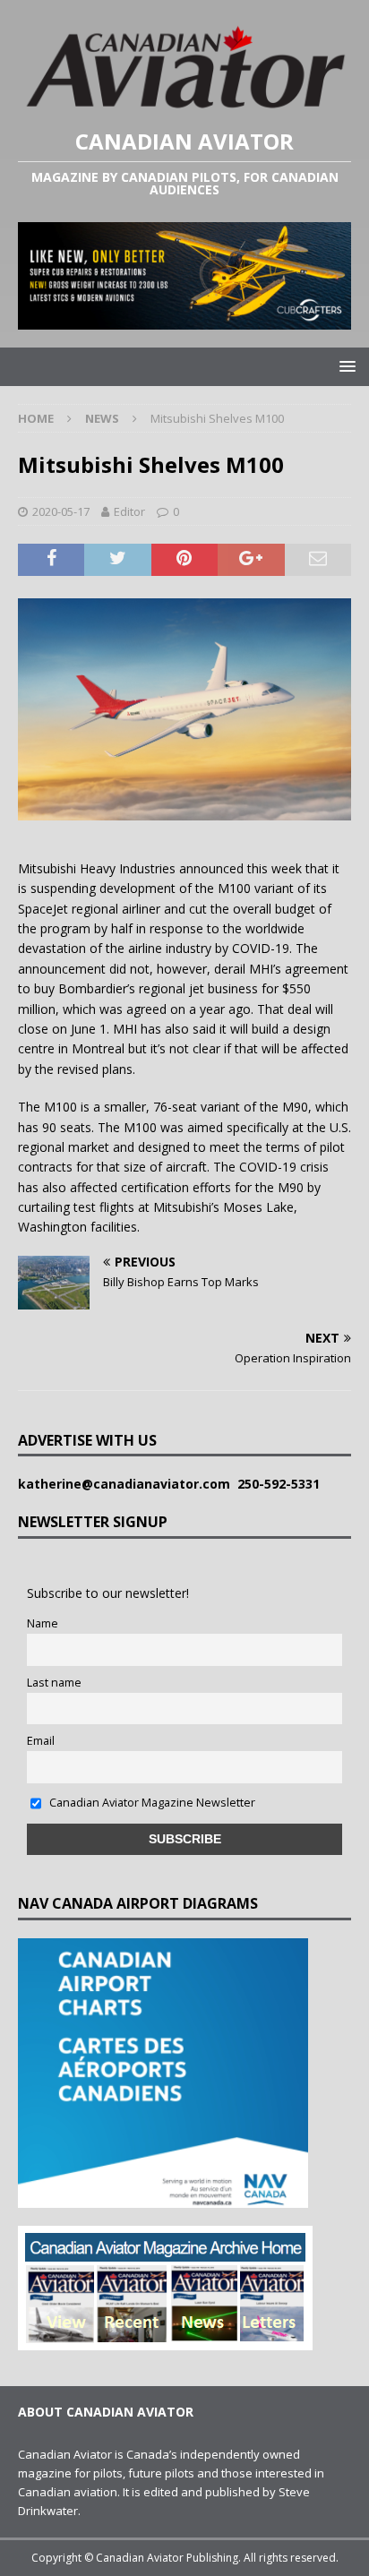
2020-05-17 (61, 511)
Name (43, 1623)
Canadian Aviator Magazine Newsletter (151, 1803)
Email (41, 1741)
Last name (54, 1683)
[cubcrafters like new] (184, 318)
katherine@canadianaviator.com (128, 1484)
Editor (129, 511)
